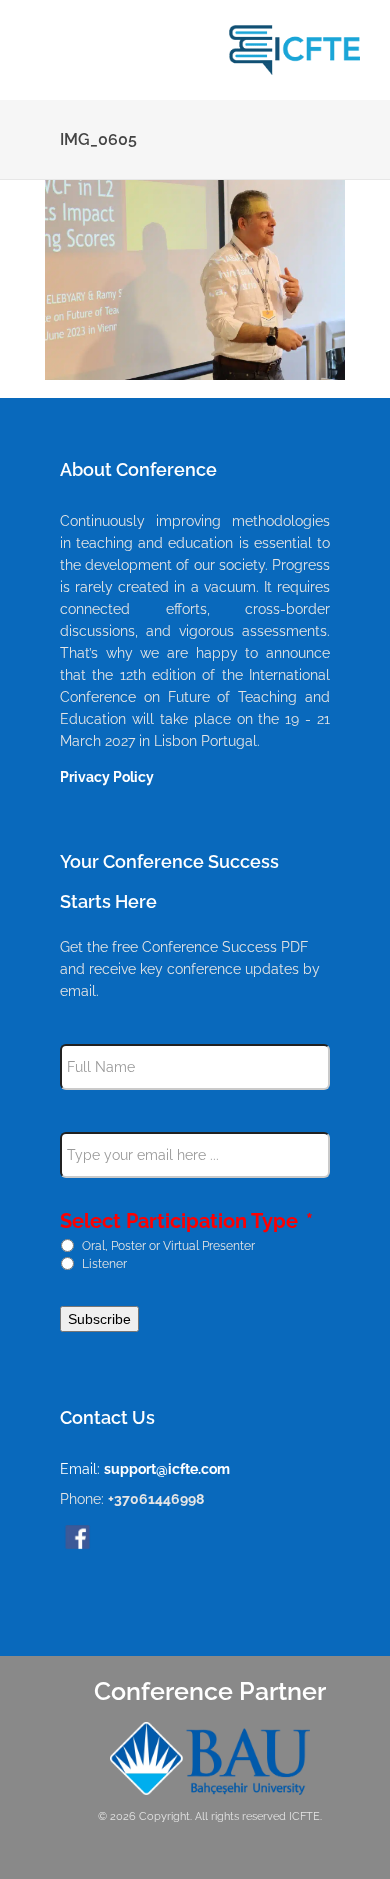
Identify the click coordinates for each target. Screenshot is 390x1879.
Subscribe (99, 1319)
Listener (104, 1263)
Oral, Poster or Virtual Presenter (168, 1245)
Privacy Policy (107, 777)
